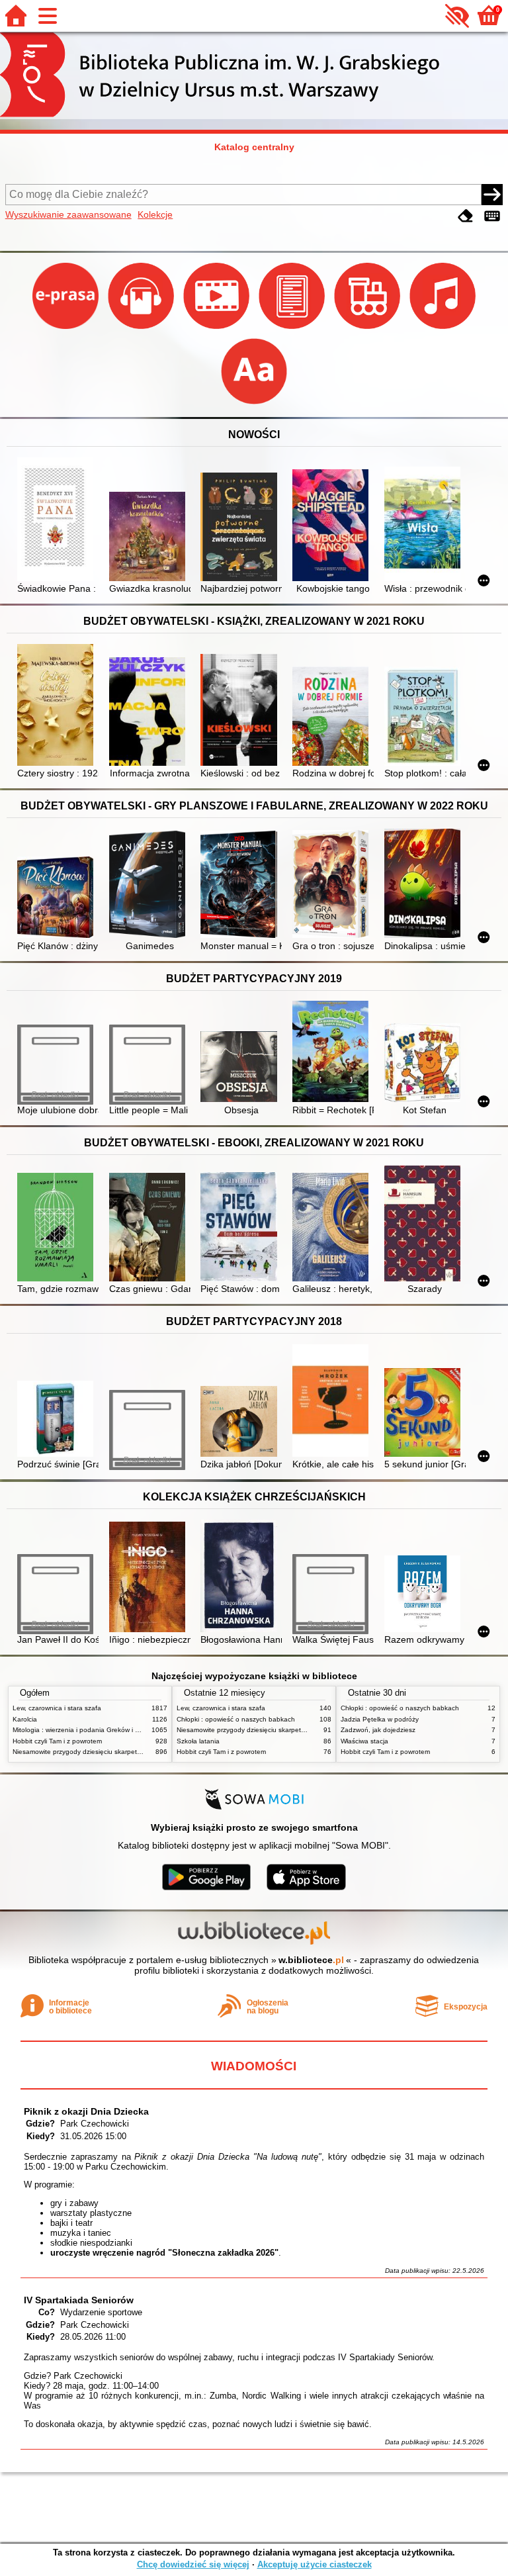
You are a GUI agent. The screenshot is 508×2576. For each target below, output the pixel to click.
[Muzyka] (443, 329)
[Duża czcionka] (254, 404)
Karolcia (25, 1719)
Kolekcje (155, 214)
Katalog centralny (254, 147)
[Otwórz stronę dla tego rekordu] (58, 521)
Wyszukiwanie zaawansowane (68, 214)
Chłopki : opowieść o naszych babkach (236, 1719)
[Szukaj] (492, 195)
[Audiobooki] (142, 329)
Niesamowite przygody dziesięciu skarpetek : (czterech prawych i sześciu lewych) (135, 1752)
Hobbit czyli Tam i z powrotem (57, 1741)
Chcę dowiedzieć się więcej (193, 2564)
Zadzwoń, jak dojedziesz (378, 1730)
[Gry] (368, 329)
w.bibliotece (311, 1960)
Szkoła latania (198, 1741)
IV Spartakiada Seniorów (79, 2300)
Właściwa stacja (364, 1741)
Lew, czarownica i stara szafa (57, 1708)
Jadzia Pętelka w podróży (380, 1719)
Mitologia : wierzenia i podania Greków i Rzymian (87, 1730)
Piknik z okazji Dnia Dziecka (86, 2111)
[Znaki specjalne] (492, 216)
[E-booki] (293, 329)
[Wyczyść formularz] (466, 216)
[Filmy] (218, 329)
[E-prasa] (67, 329)
